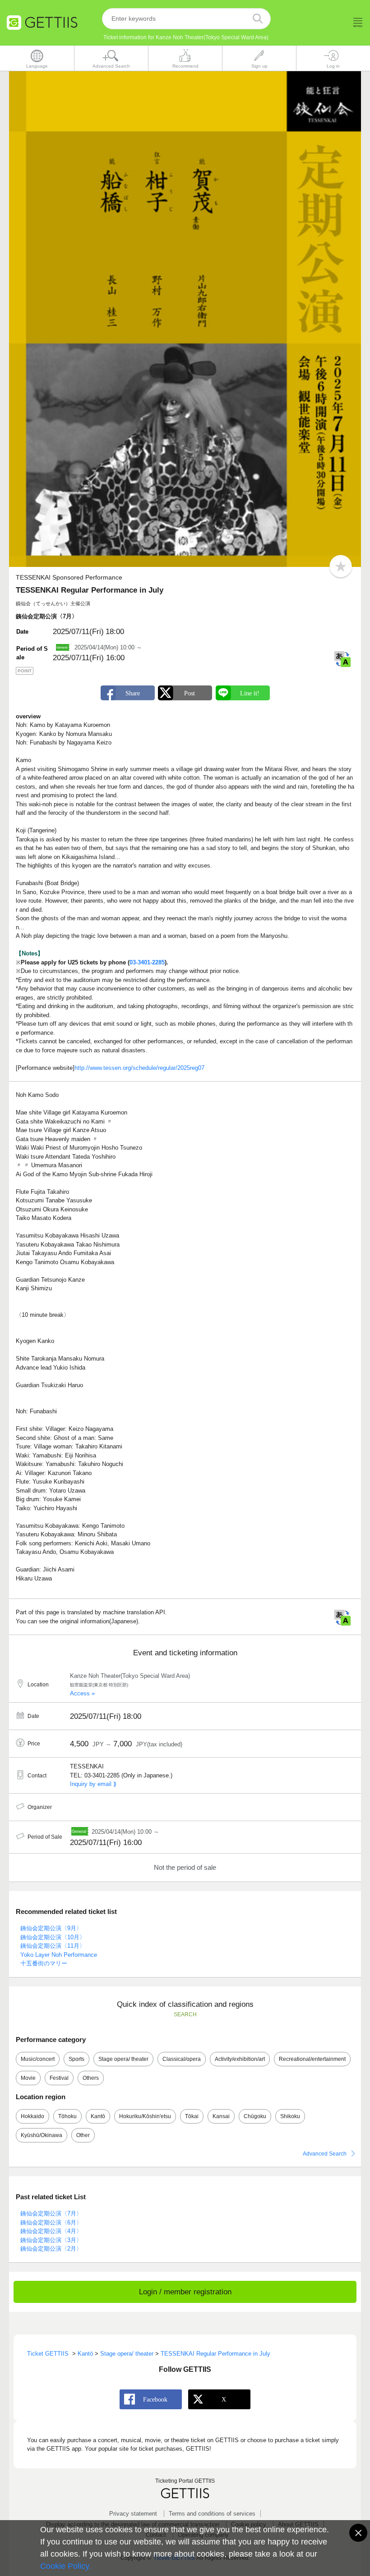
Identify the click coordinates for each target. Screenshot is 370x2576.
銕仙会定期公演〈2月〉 (51, 2249)
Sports (76, 2059)
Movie (28, 2078)
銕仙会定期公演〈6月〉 (51, 2222)
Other (83, 2135)
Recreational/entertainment (312, 2059)
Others (91, 2078)
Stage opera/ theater (123, 2059)
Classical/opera (182, 2059)
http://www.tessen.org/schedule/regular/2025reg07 (139, 1068)
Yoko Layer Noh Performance (59, 1955)
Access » (82, 1693)
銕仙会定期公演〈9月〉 (51, 1928)
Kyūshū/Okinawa (42, 2135)
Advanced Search (325, 2154)
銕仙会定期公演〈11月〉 (53, 1946)
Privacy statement (133, 2514)
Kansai (221, 2116)
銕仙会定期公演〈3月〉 (51, 2240)
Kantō (98, 2116)
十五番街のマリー (44, 1963)
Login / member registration (185, 2292)
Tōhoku (67, 2116)
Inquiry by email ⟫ (93, 1784)
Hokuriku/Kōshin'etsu (145, 2116)
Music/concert (38, 2059)
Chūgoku (255, 2116)
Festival (59, 2078)
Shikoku (290, 2116)
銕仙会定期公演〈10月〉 (53, 1937)
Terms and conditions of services (212, 2514)
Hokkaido (32, 2116)
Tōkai (192, 2116)
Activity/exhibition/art (240, 2059)
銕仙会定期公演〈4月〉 (51, 2231)
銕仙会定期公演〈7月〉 (51, 2213)
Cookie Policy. (66, 2566)
